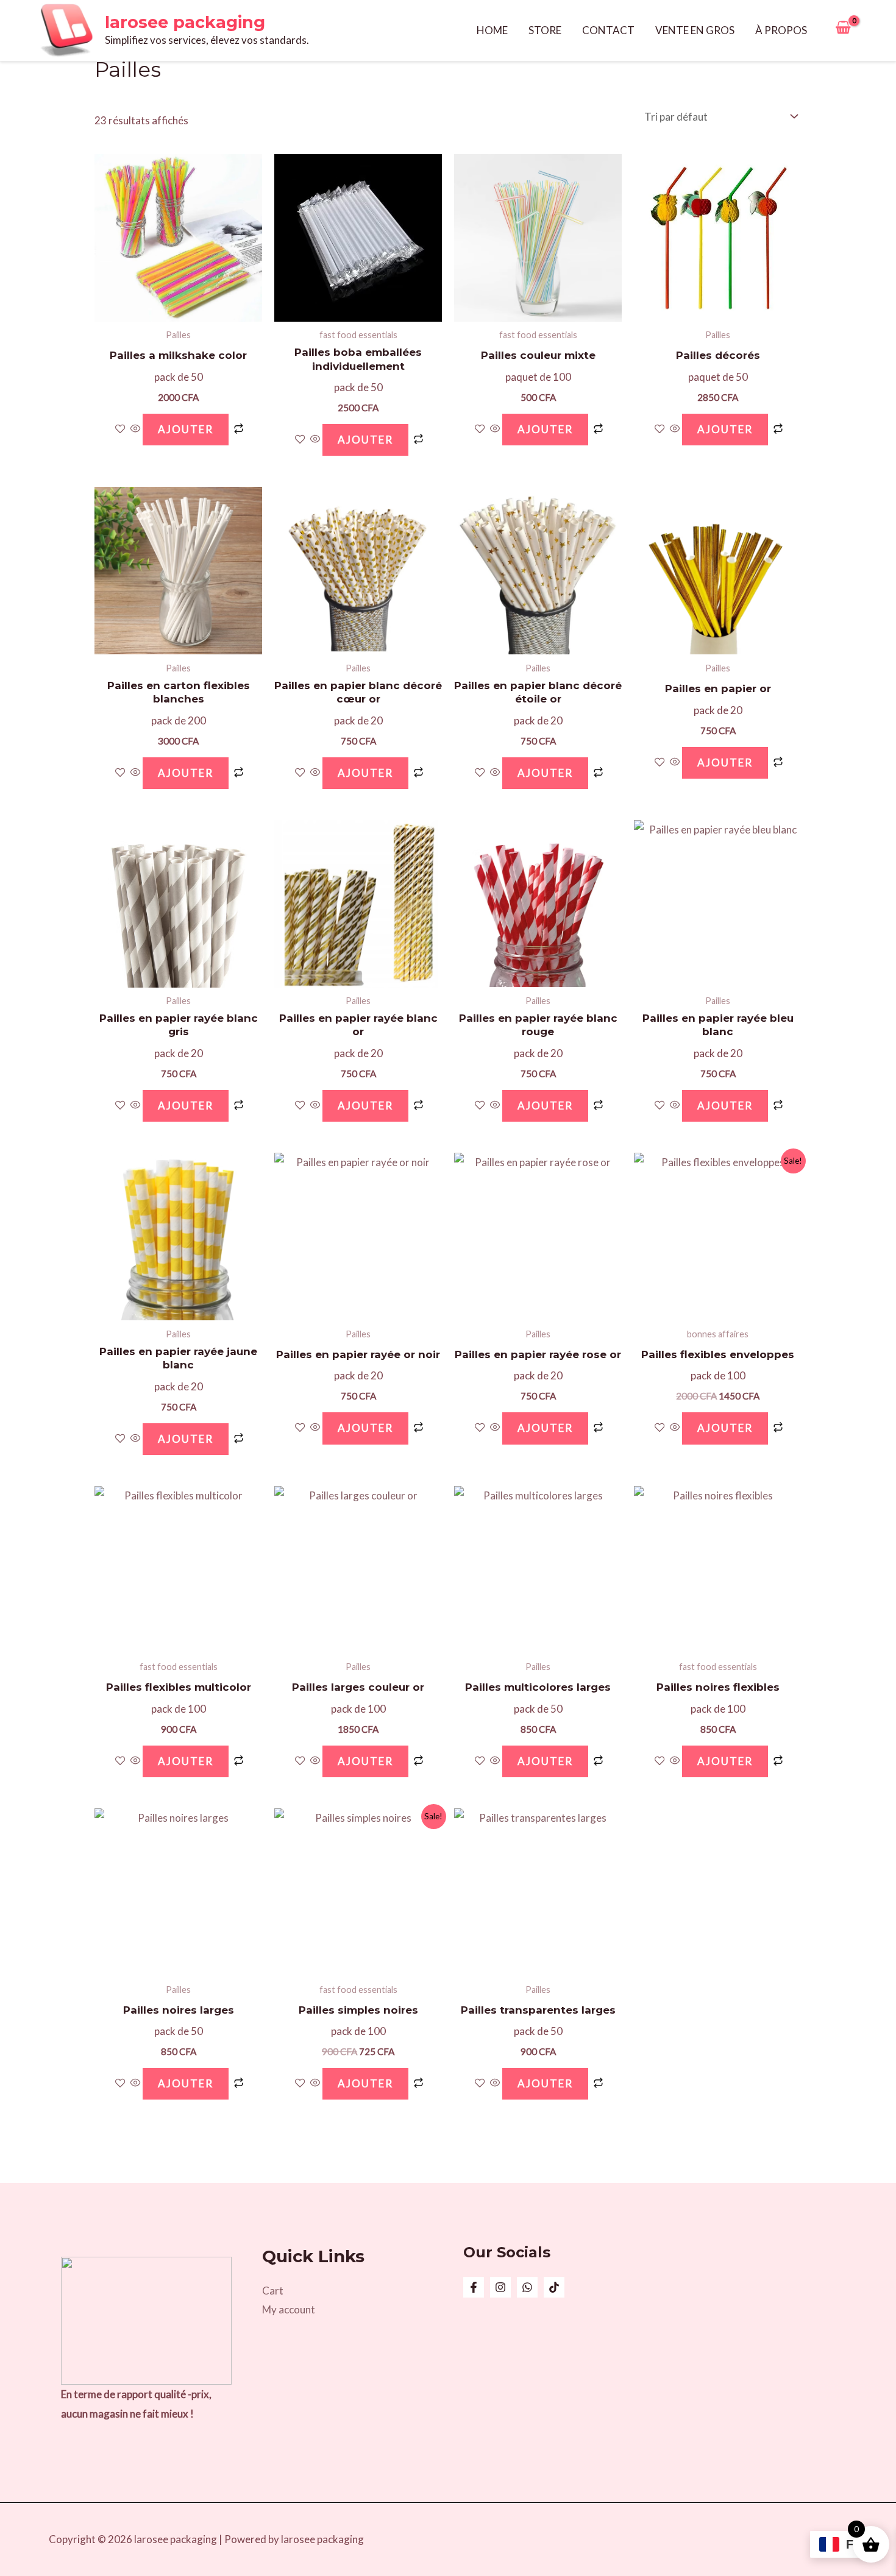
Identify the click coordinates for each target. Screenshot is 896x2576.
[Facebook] (474, 2287)
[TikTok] (554, 2287)
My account (289, 2309)
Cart (273, 2291)
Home (492, 30)
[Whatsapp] (527, 2287)
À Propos (781, 30)
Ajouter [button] (186, 429)
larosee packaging (185, 22)
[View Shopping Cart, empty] (843, 30)
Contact (608, 30)
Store (545, 30)
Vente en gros (695, 30)
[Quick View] (136, 429)
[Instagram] (500, 2287)
